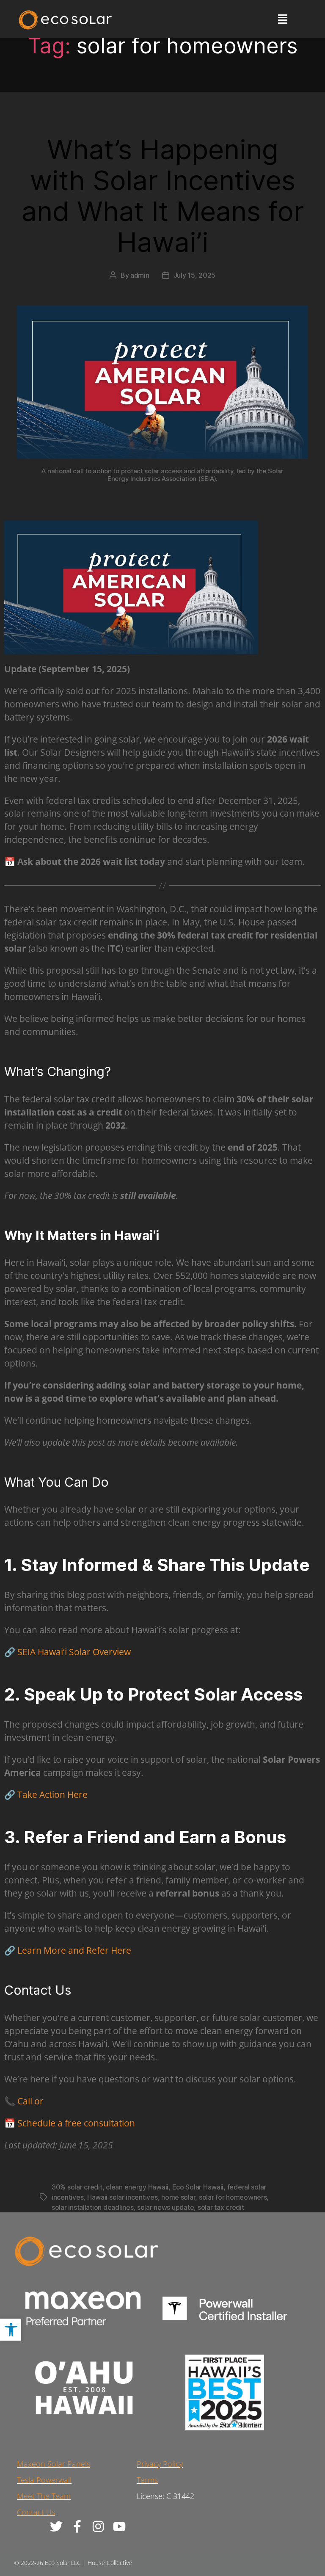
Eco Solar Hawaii (198, 2187)
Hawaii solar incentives (123, 2197)
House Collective (110, 2563)
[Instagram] (98, 2526)
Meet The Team (44, 2496)
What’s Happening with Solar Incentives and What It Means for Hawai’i (163, 196)
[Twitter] (56, 2526)
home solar (178, 2197)
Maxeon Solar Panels (54, 2464)
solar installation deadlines (92, 2207)
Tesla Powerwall (44, 2480)
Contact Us (36, 2512)
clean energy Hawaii (137, 2187)
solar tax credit (221, 2207)
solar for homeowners (233, 2197)
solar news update (165, 2207)
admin (140, 275)
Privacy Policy (160, 2464)
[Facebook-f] (77, 2526)
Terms (147, 2480)
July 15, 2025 (195, 275)
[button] (11, 2330)
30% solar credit (77, 2187)
